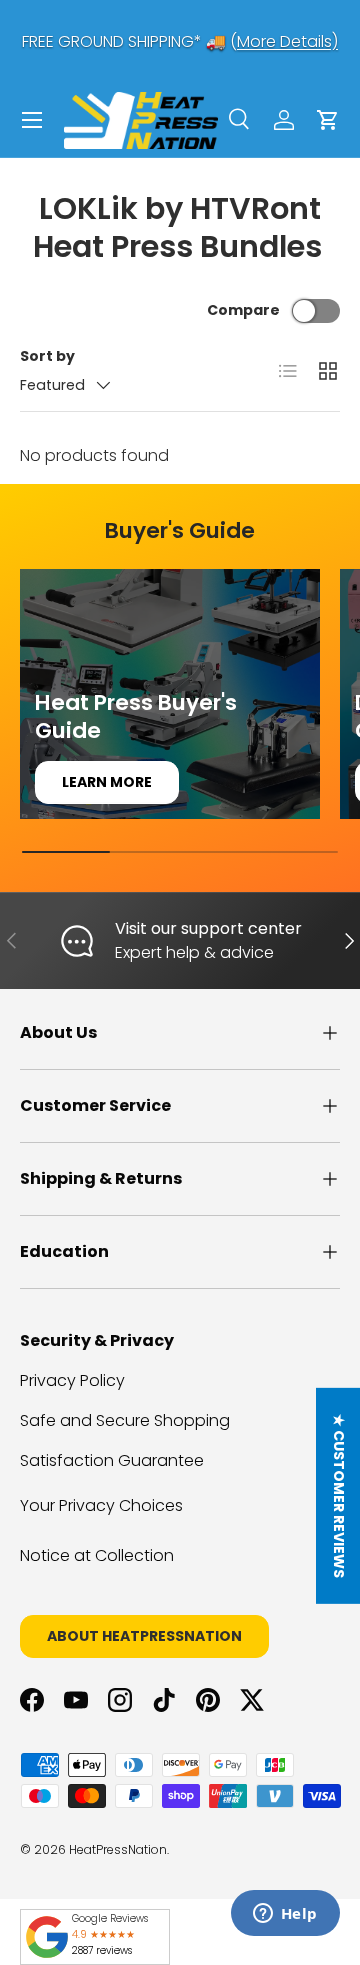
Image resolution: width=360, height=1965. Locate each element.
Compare (243, 310)
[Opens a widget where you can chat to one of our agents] (285, 1915)
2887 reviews (102, 1950)
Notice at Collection (97, 1555)
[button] (328, 120)
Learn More (107, 782)
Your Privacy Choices (101, 1505)
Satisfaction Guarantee (112, 1460)
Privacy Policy (72, 1380)
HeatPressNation (118, 1849)
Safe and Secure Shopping (125, 1420)
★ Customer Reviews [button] (339, 1496)
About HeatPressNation (144, 1636)
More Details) (287, 41)
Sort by (47, 356)
